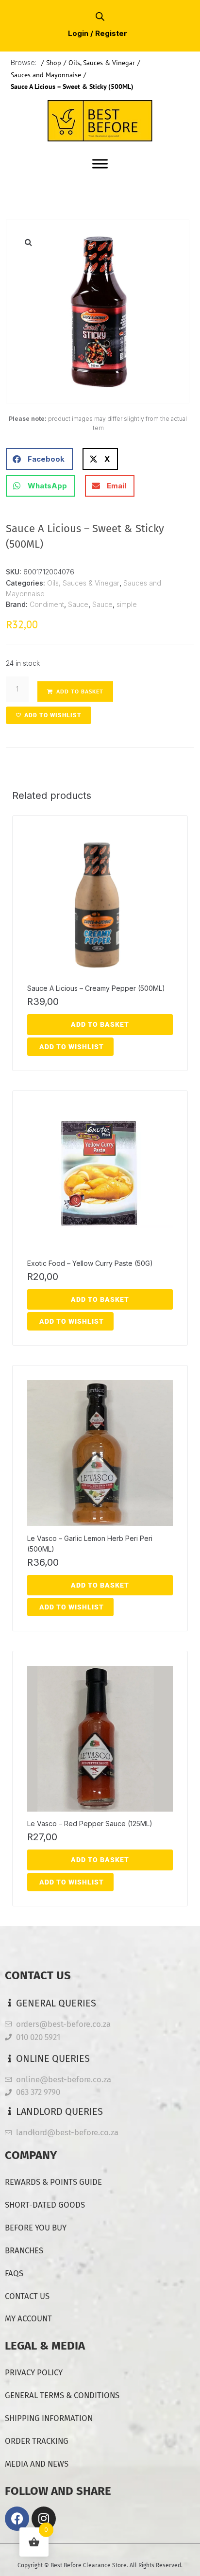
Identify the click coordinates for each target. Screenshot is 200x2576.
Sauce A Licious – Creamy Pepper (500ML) (96, 988)
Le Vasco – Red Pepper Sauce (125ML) (90, 1824)
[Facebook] (17, 2519)
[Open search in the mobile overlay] (100, 16)
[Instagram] (44, 2519)
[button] (28, 242)
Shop (54, 63)
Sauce (78, 604)
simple (127, 604)
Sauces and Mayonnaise (46, 75)
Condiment (47, 604)
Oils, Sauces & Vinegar (102, 63)
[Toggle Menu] (100, 164)
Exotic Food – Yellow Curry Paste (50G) (90, 1263)
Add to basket (80, 691)
